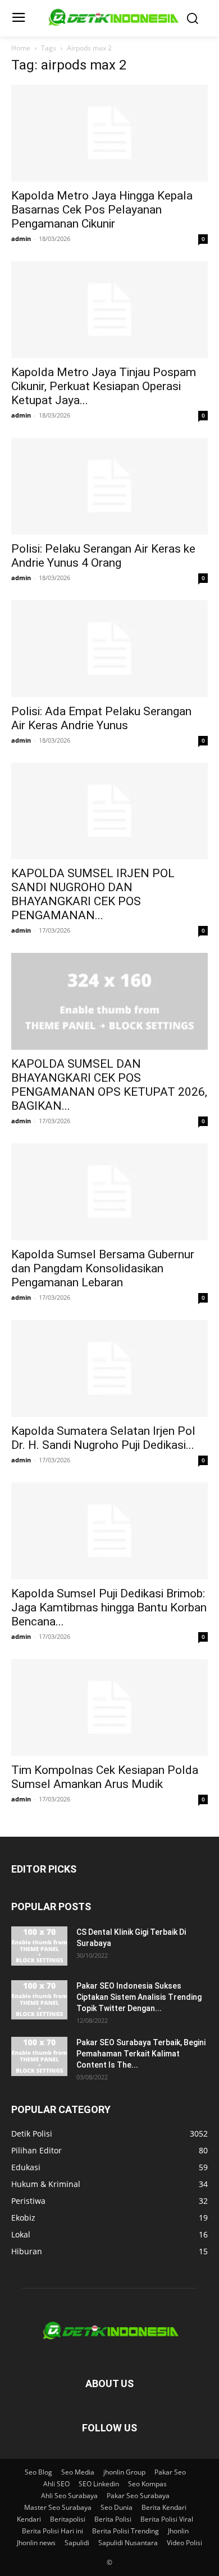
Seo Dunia (117, 2507)
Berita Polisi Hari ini (53, 2531)
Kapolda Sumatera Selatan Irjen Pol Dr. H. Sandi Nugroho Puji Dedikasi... (103, 1438)
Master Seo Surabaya (58, 2507)
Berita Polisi (113, 2519)
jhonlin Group (124, 2472)
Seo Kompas (147, 2484)
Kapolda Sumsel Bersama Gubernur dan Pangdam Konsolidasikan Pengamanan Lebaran (103, 1268)
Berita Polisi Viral (167, 2519)
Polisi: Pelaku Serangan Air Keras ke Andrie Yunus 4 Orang (103, 556)
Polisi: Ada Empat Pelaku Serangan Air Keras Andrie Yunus (101, 718)
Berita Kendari (164, 2507)
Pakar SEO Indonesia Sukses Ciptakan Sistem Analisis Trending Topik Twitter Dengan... (139, 1997)
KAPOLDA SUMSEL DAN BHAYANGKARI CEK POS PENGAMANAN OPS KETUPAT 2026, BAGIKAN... (109, 1085)
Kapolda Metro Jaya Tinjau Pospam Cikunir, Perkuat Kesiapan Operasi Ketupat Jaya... (104, 386)
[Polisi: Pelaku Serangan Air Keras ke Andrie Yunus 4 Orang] (109, 486)
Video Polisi (184, 2543)
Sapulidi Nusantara (128, 2543)
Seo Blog (38, 2472)
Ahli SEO (56, 2484)
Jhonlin (178, 2531)
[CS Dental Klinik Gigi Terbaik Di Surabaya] (39, 1946)
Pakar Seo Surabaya (138, 2496)
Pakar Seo (170, 2472)
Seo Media (78, 2472)
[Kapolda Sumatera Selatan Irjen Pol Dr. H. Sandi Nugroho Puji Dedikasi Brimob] (109, 1368)
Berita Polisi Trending (126, 2531)
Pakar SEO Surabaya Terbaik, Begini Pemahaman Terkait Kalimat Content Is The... (141, 2054)
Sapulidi (77, 2543)
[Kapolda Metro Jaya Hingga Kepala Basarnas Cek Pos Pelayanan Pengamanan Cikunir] (109, 133)
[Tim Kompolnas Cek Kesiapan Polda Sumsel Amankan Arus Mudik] (109, 1708)
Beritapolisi (68, 2519)
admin (21, 238)
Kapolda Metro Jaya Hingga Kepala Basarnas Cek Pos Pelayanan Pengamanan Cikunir (102, 210)
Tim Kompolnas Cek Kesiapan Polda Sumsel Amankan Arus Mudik (105, 1777)
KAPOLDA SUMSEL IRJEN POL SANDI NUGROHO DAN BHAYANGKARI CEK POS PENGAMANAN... (93, 894)
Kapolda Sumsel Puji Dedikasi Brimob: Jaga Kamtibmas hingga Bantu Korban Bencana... (109, 1607)
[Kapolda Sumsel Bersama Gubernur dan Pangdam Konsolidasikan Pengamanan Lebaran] (109, 1192)
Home (21, 48)
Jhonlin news (36, 2543)
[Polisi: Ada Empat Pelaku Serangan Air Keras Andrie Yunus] (109, 649)
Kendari (29, 2519)
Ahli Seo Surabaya (69, 2496)
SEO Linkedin (99, 2484)
